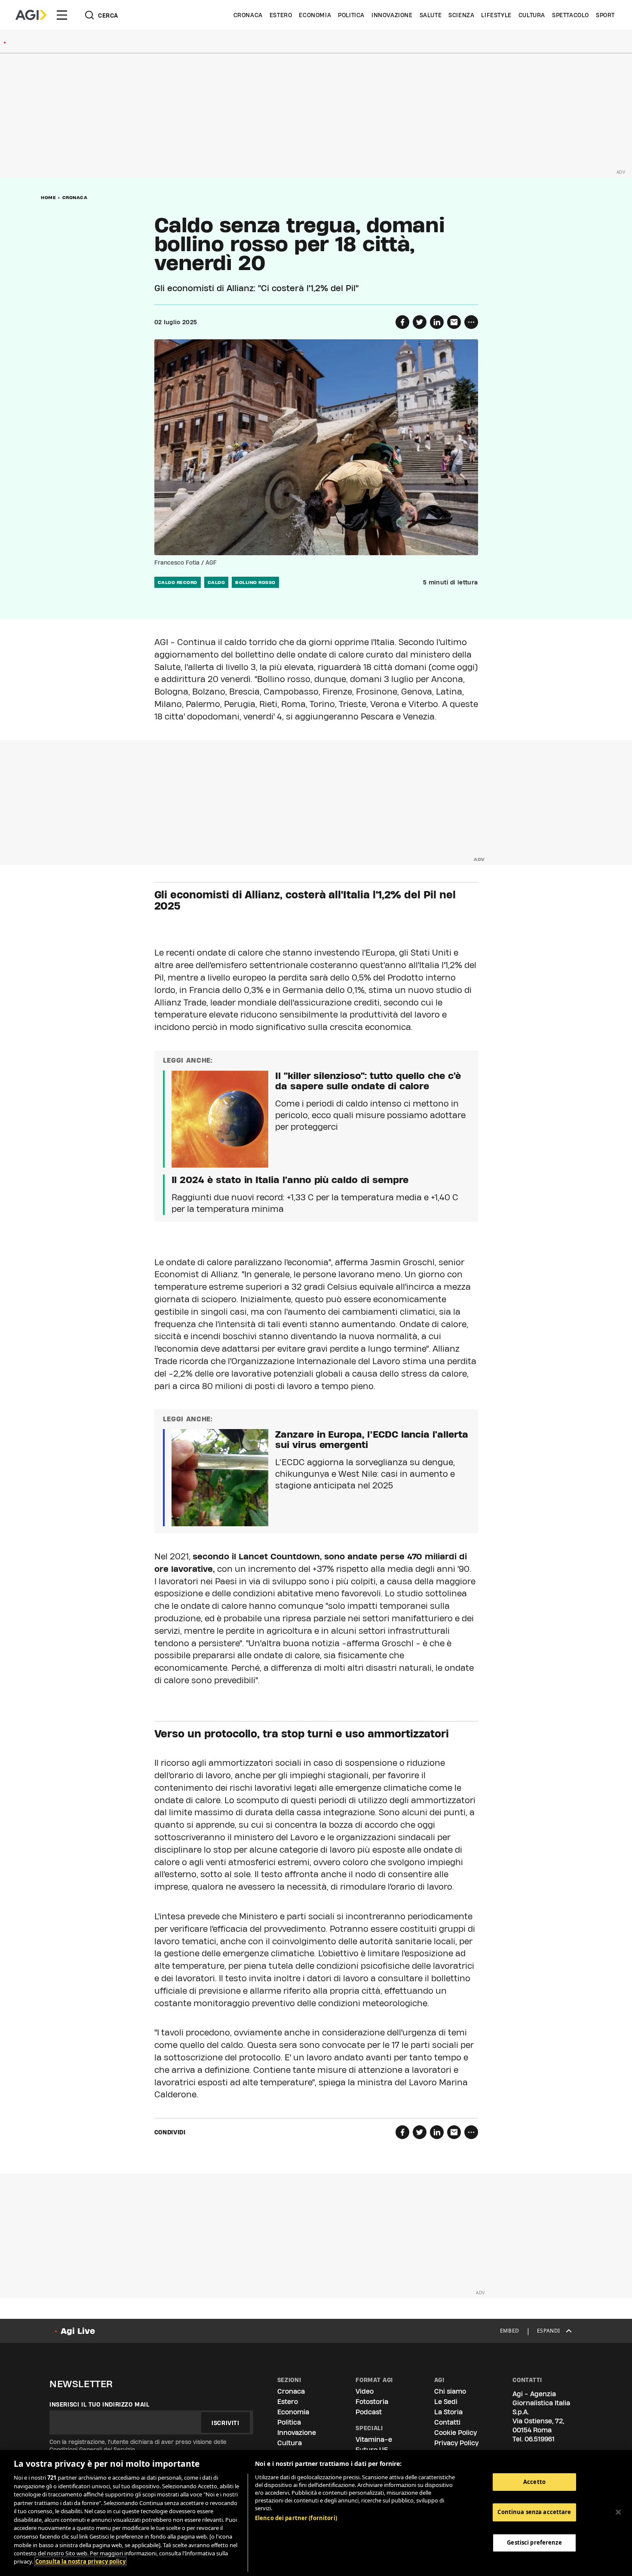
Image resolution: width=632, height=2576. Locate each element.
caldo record (178, 582)
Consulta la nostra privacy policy (80, 2561)
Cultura (532, 15)
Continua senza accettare (534, 2512)
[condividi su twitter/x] (420, 322)
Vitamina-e (374, 2439)
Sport (605, 15)
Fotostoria (372, 2402)
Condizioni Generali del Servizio (92, 2450)
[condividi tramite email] (454, 322)
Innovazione (392, 15)
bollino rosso (255, 582)
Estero (281, 15)
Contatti (447, 2422)
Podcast (369, 2412)
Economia (315, 15)
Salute (431, 15)
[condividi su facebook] (402, 322)
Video (365, 2391)
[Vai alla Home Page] (31, 15)
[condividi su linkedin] (437, 322)
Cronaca (248, 15)
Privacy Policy (456, 2443)
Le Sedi (446, 2402)
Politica (351, 15)
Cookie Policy (456, 2433)
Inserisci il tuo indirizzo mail (100, 2404)
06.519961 (540, 2439)
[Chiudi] (618, 2512)
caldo (216, 582)
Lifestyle (496, 15)
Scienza (461, 15)
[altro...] (471, 322)
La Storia (448, 2412)
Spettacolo (571, 15)
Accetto (534, 2482)
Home (48, 197)
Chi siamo (450, 2391)
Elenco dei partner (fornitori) (296, 2518)
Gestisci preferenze (534, 2542)
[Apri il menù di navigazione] (62, 15)
